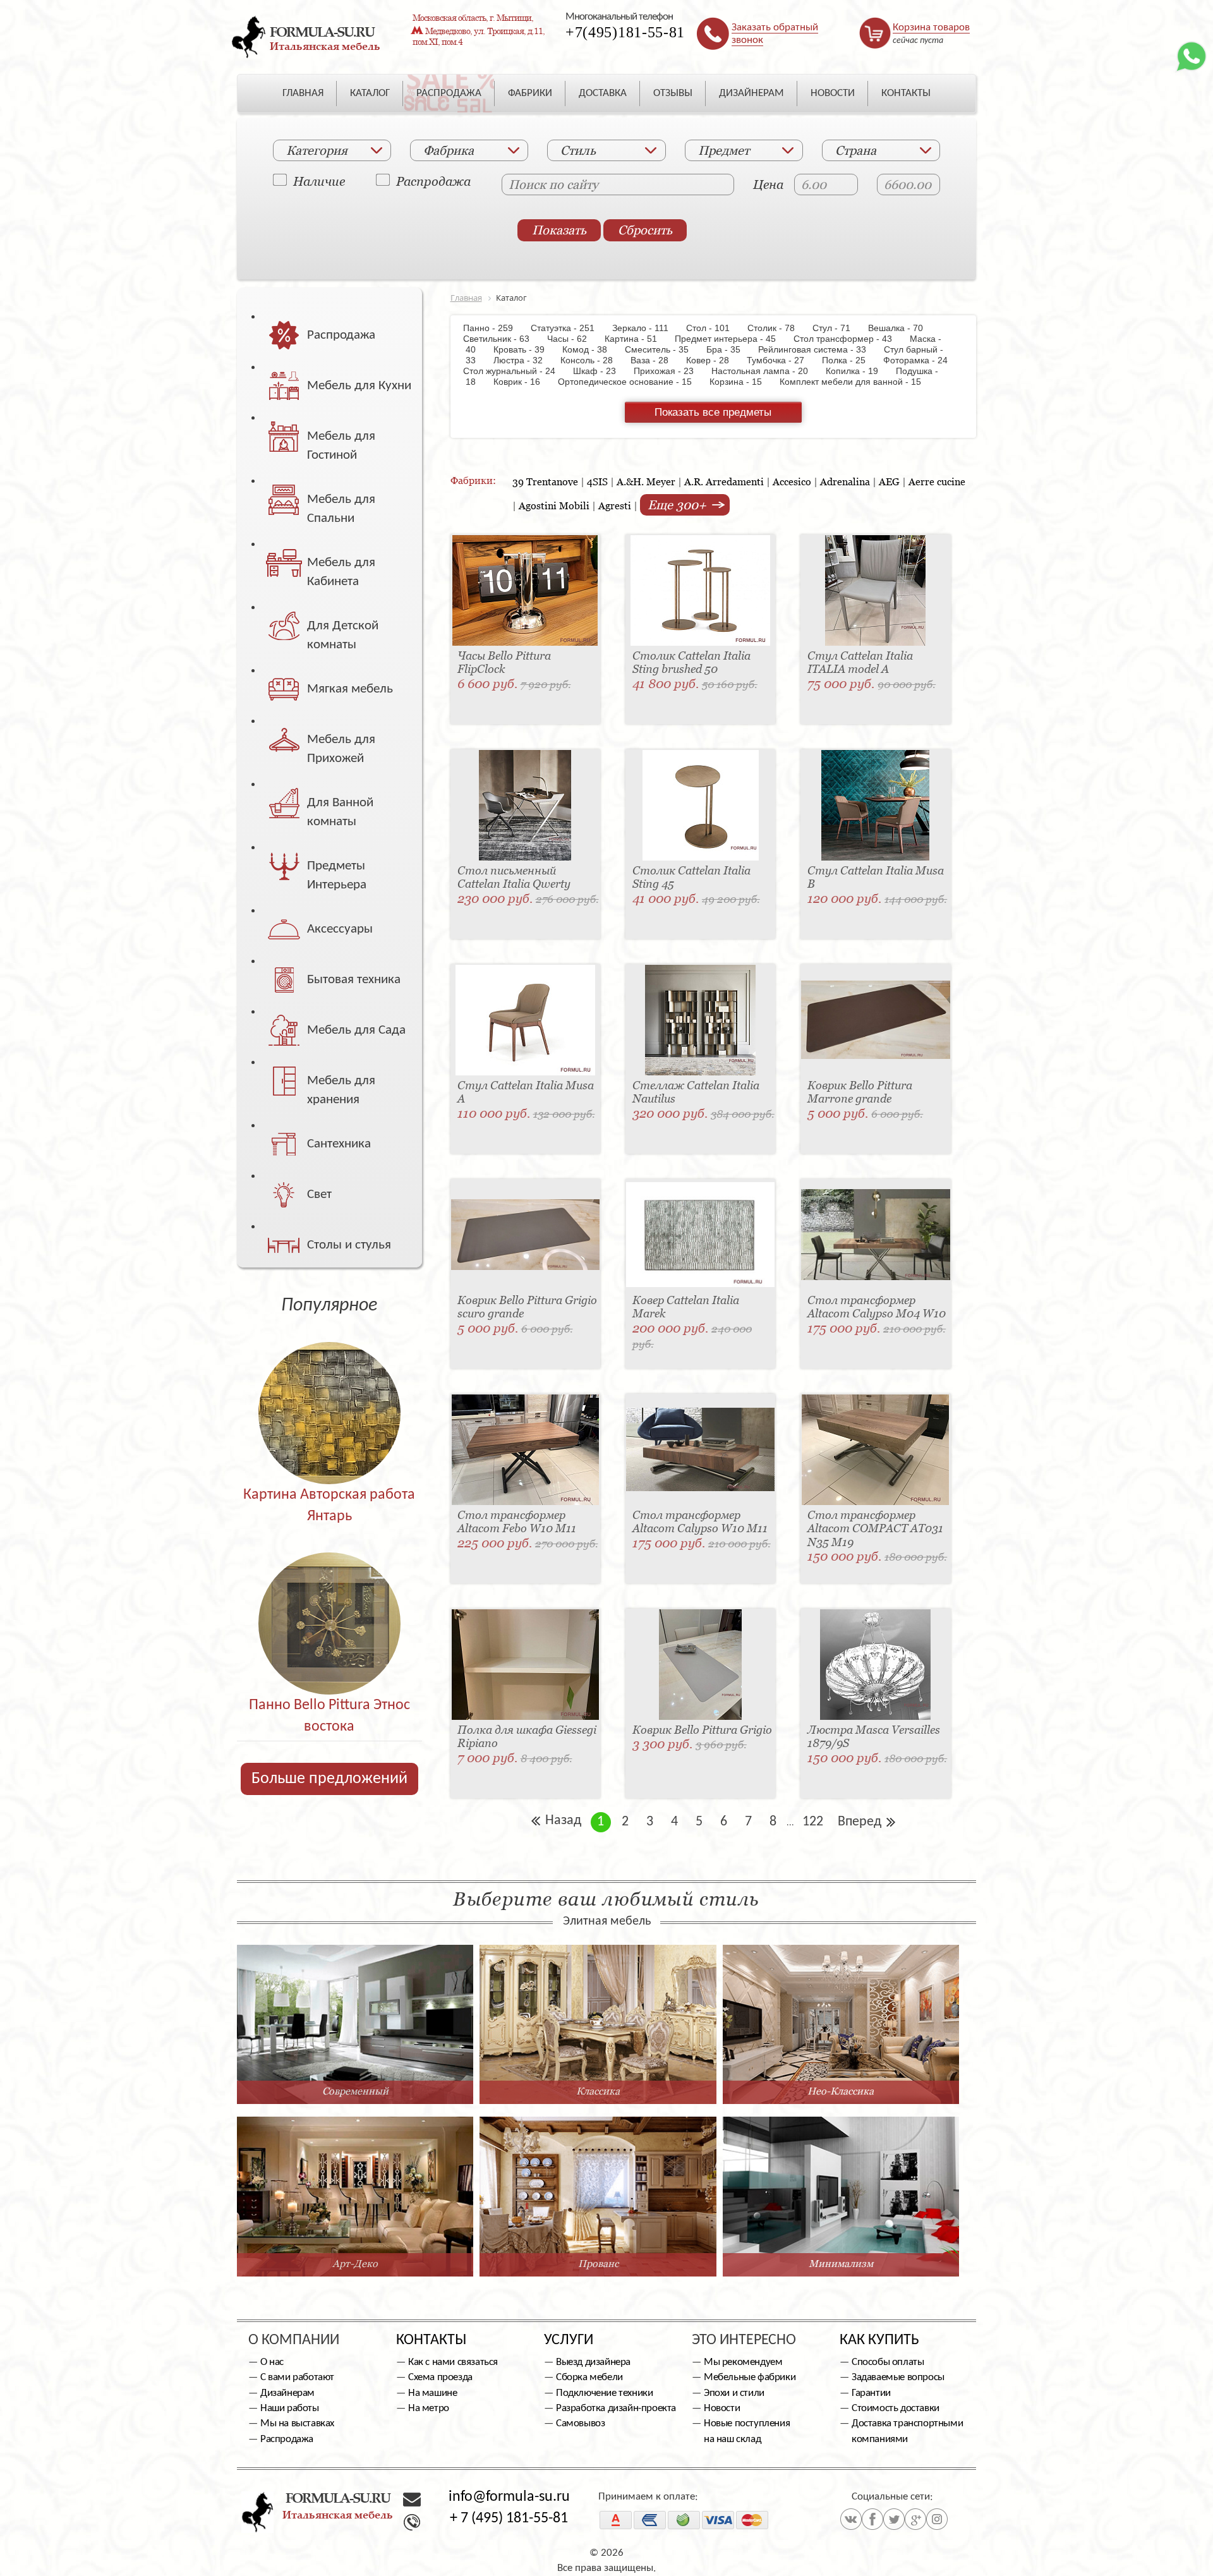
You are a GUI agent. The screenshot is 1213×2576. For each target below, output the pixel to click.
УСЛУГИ (569, 2340)
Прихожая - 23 (670, 371)
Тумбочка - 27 (782, 360)
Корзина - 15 (742, 382)
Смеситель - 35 (663, 349)
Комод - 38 (591, 349)
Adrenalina (845, 481)
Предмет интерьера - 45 (732, 339)
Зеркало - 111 (647, 328)
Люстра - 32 (524, 360)
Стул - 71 (838, 328)
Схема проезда (440, 2377)
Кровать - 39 (525, 349)
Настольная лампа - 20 (766, 371)
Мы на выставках (297, 2423)
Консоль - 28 (593, 360)
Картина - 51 (637, 339)
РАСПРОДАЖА (449, 93)
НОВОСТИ (833, 93)
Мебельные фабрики (750, 2377)
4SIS (597, 481)
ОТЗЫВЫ (673, 93)
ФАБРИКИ (530, 93)
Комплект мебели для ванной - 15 (857, 382)
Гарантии (871, 2393)
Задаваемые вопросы (898, 2377)
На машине (432, 2393)
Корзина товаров (931, 27)
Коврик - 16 (523, 382)
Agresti (615, 505)
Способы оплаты (888, 2362)
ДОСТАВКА (603, 93)
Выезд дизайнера (593, 2362)
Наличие (319, 181)
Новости (722, 2408)
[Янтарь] (329, 1386)
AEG (889, 481)
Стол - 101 (714, 328)
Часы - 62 (573, 339)
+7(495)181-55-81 (625, 32)
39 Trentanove (545, 481)
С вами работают (297, 2377)
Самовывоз (580, 2423)
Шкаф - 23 (601, 371)
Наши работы (290, 2408)
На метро (429, 2408)
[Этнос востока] (329, 1596)
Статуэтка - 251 (569, 328)
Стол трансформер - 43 (849, 339)
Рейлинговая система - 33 (818, 349)
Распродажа (433, 181)
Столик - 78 (777, 328)
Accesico (792, 481)
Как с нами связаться (453, 2362)
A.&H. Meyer (646, 481)
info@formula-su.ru (509, 2497)
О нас (272, 2362)
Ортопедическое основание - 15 (631, 382)
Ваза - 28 (656, 360)
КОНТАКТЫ (906, 93)
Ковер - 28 (714, 360)
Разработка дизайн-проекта (616, 2408)
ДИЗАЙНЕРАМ (751, 93)
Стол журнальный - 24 (517, 371)
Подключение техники (604, 2393)
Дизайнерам (287, 2393)
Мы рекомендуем (743, 2362)
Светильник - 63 (504, 339)
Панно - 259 (496, 328)
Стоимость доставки (896, 2408)
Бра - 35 (730, 349)
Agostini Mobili (554, 505)
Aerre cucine (937, 481)
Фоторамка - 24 (922, 360)
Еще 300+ (679, 505)
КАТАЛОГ (370, 93)
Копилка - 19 (858, 371)
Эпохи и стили (734, 2393)
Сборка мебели (589, 2377)
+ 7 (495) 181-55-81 (509, 2519)
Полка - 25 (850, 360)
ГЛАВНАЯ (303, 93)
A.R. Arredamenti (724, 481)
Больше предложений (329, 1779)
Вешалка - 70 (902, 328)
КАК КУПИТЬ (879, 2340)
